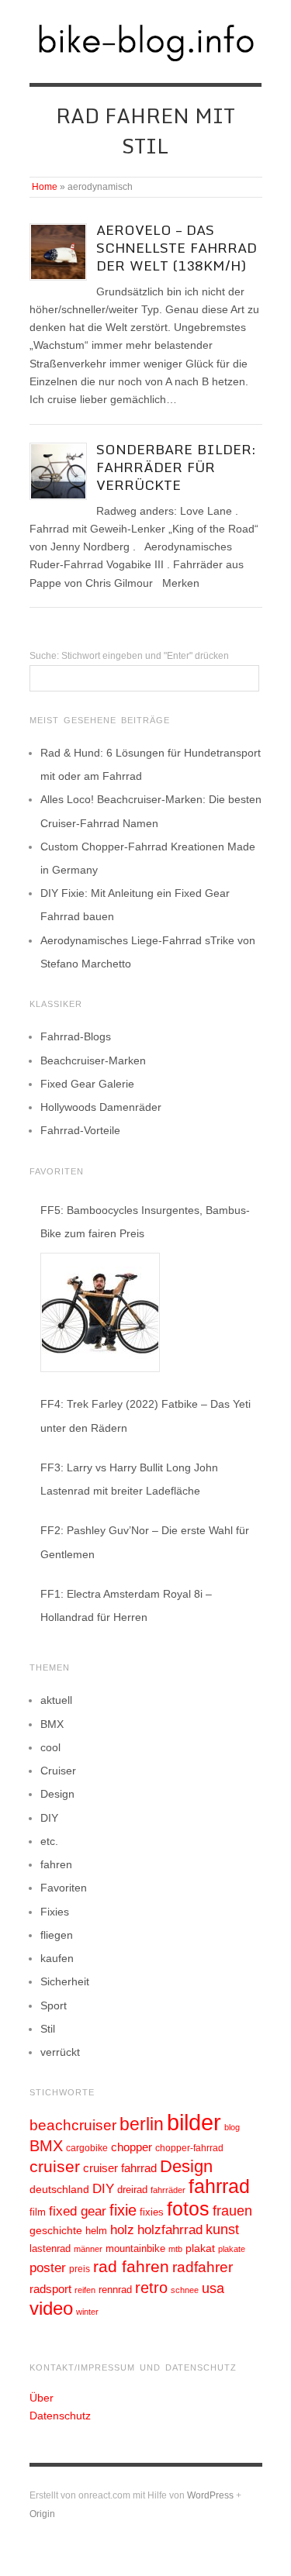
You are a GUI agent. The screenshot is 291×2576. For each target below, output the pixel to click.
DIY (49, 1818)
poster (48, 2268)
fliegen (57, 1935)
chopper (132, 2147)
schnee (185, 2290)
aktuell (56, 1700)
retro (151, 2288)
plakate (232, 2249)
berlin (142, 2124)
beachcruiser (73, 2125)
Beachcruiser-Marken (93, 1060)
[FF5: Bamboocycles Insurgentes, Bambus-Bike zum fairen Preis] (100, 1312)
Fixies (55, 1912)
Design (57, 1794)
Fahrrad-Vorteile (80, 1130)
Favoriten (64, 1888)
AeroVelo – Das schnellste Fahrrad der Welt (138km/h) (177, 248)
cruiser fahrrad (120, 2168)
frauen (232, 2211)
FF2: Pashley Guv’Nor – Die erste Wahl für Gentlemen (145, 1542)
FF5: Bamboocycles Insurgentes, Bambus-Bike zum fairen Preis (145, 1222)
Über (42, 2398)
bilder (194, 2122)
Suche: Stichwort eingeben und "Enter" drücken (129, 656)
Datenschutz (60, 2416)
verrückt (60, 2052)
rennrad (115, 2290)
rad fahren (131, 2267)
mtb (175, 2249)
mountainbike (135, 2249)
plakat (200, 2248)
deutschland (59, 2189)
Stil (48, 2029)
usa (213, 2288)
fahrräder (168, 2190)
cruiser (55, 2166)
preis (80, 2269)
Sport (54, 2005)
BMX (52, 1724)
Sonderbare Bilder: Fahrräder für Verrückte (176, 467)
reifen (85, 2290)
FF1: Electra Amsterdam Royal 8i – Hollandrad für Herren (126, 1605)
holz (122, 2230)
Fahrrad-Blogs (76, 1036)
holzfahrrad (170, 2230)
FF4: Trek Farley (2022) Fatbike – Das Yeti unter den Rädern (145, 1416)
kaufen (57, 1958)
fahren (56, 1864)
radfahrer (203, 2267)
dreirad (132, 2190)
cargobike (87, 2148)
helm (96, 2231)
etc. (49, 1841)
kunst (222, 2229)
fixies (152, 2212)
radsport (50, 2289)
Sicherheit (65, 1981)
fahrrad (219, 2186)
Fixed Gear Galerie (87, 1084)
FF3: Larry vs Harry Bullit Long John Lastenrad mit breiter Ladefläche (129, 1479)
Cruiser (58, 1771)
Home (45, 187)
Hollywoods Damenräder (101, 1107)
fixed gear (78, 2211)
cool (50, 1747)
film (38, 2212)
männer (88, 2249)
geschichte (56, 2230)
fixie (123, 2210)
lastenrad (50, 2248)
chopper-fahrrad (189, 2148)
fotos (188, 2209)
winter (87, 2312)
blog (232, 2127)
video (51, 2308)
